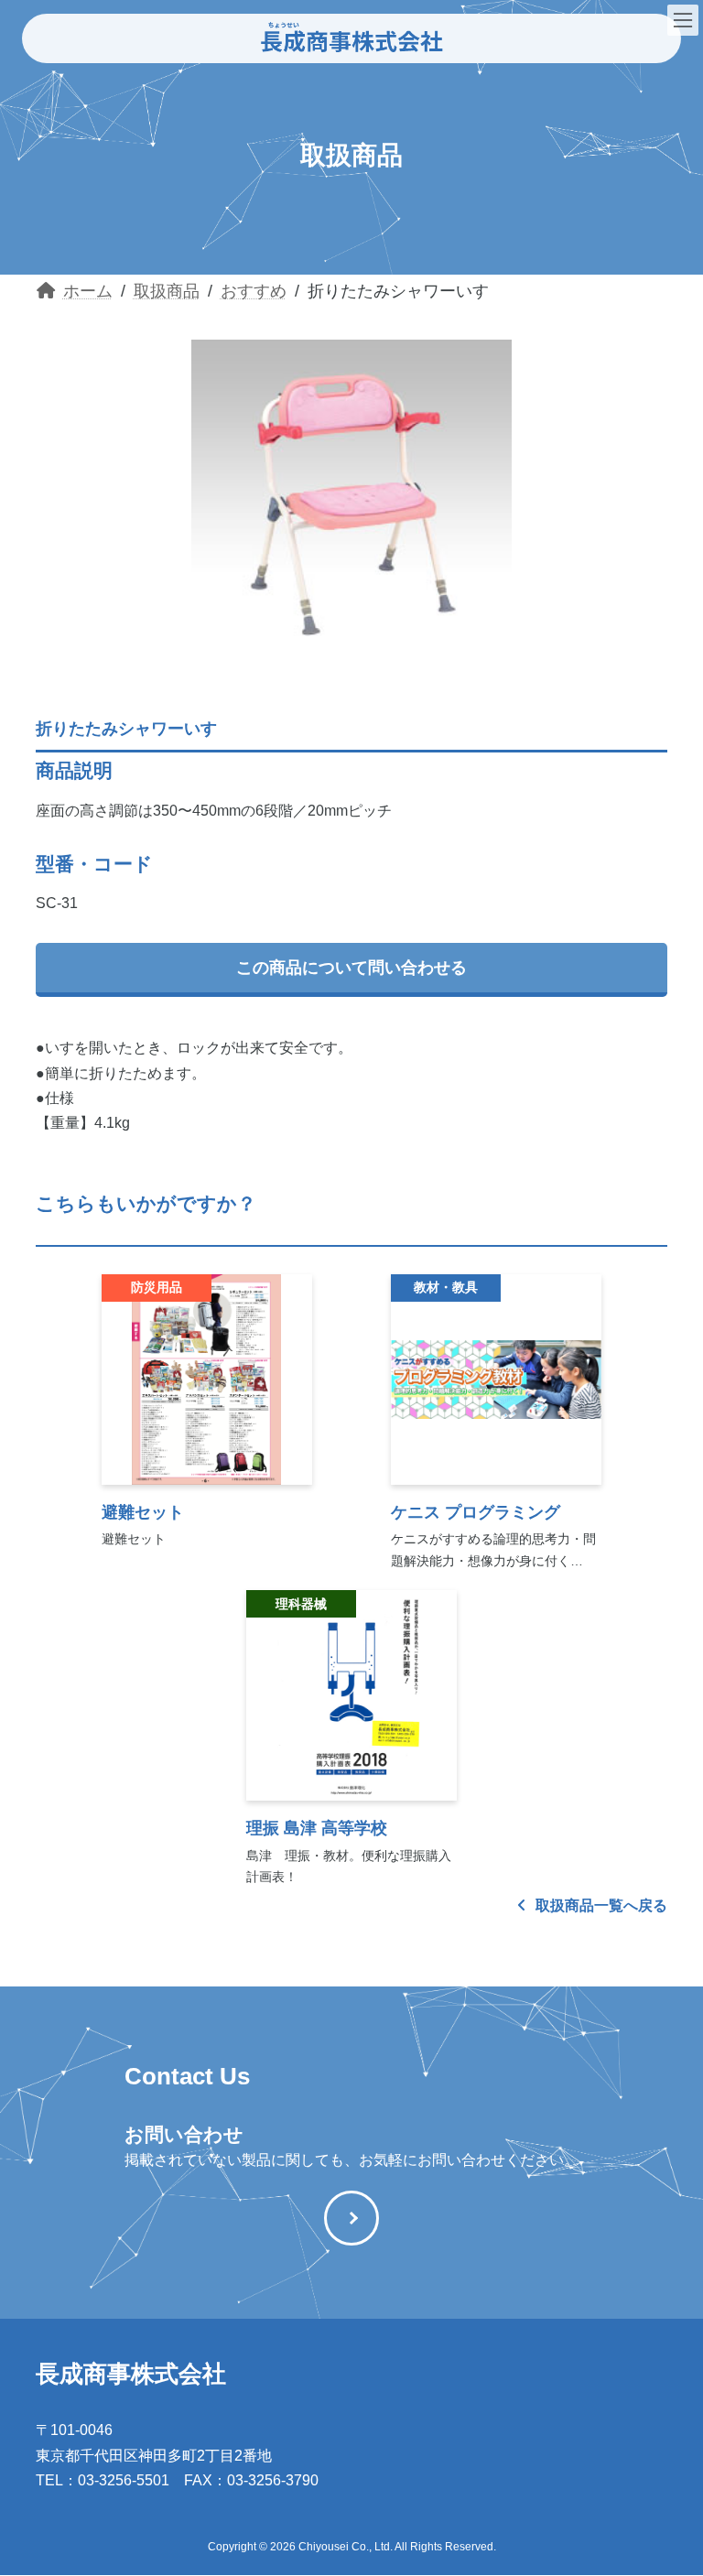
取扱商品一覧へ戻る (600, 1905)
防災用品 (157, 1287)
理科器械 (301, 1604)
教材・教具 (446, 1287)
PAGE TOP (670, 2479)
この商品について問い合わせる (351, 968)
